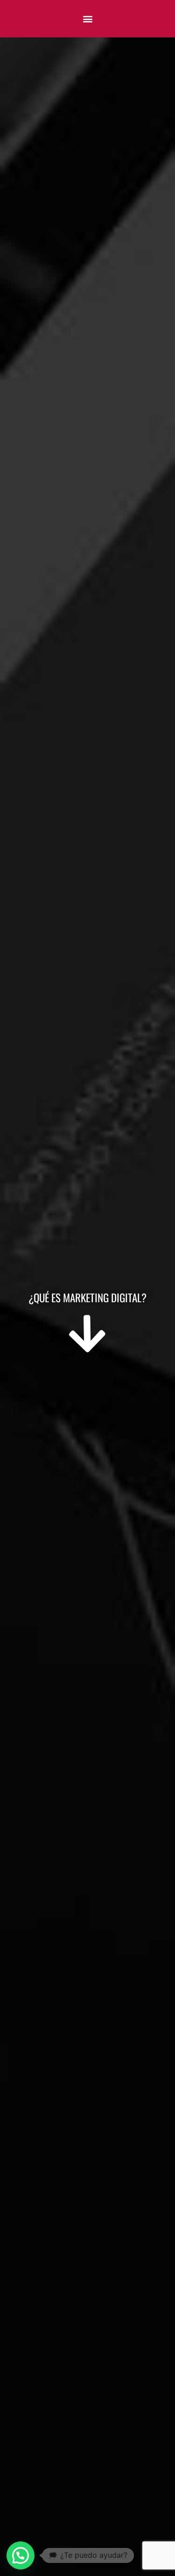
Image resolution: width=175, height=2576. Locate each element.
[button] (87, 19)
